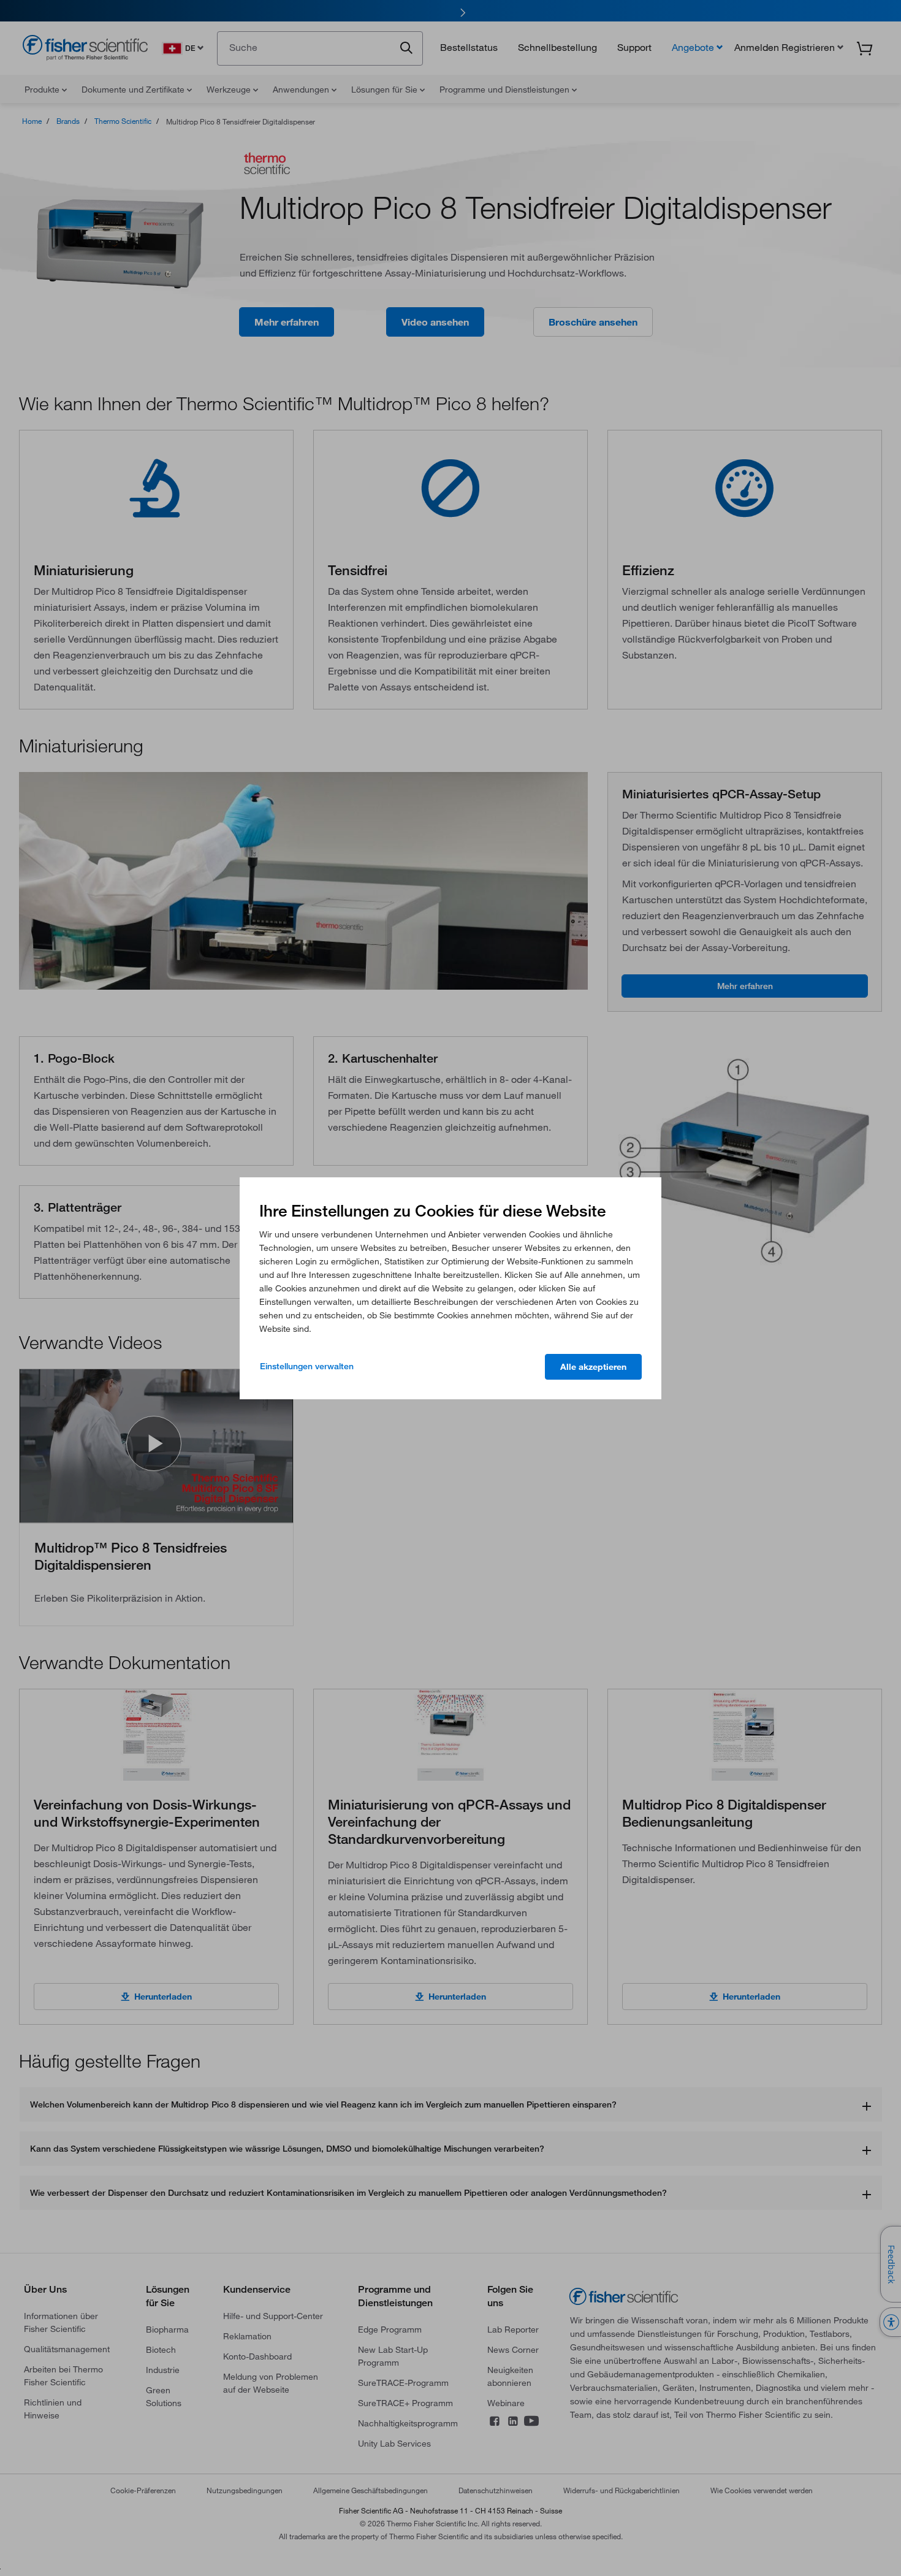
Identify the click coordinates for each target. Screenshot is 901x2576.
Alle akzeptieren (593, 1367)
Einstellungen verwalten (307, 1366)
